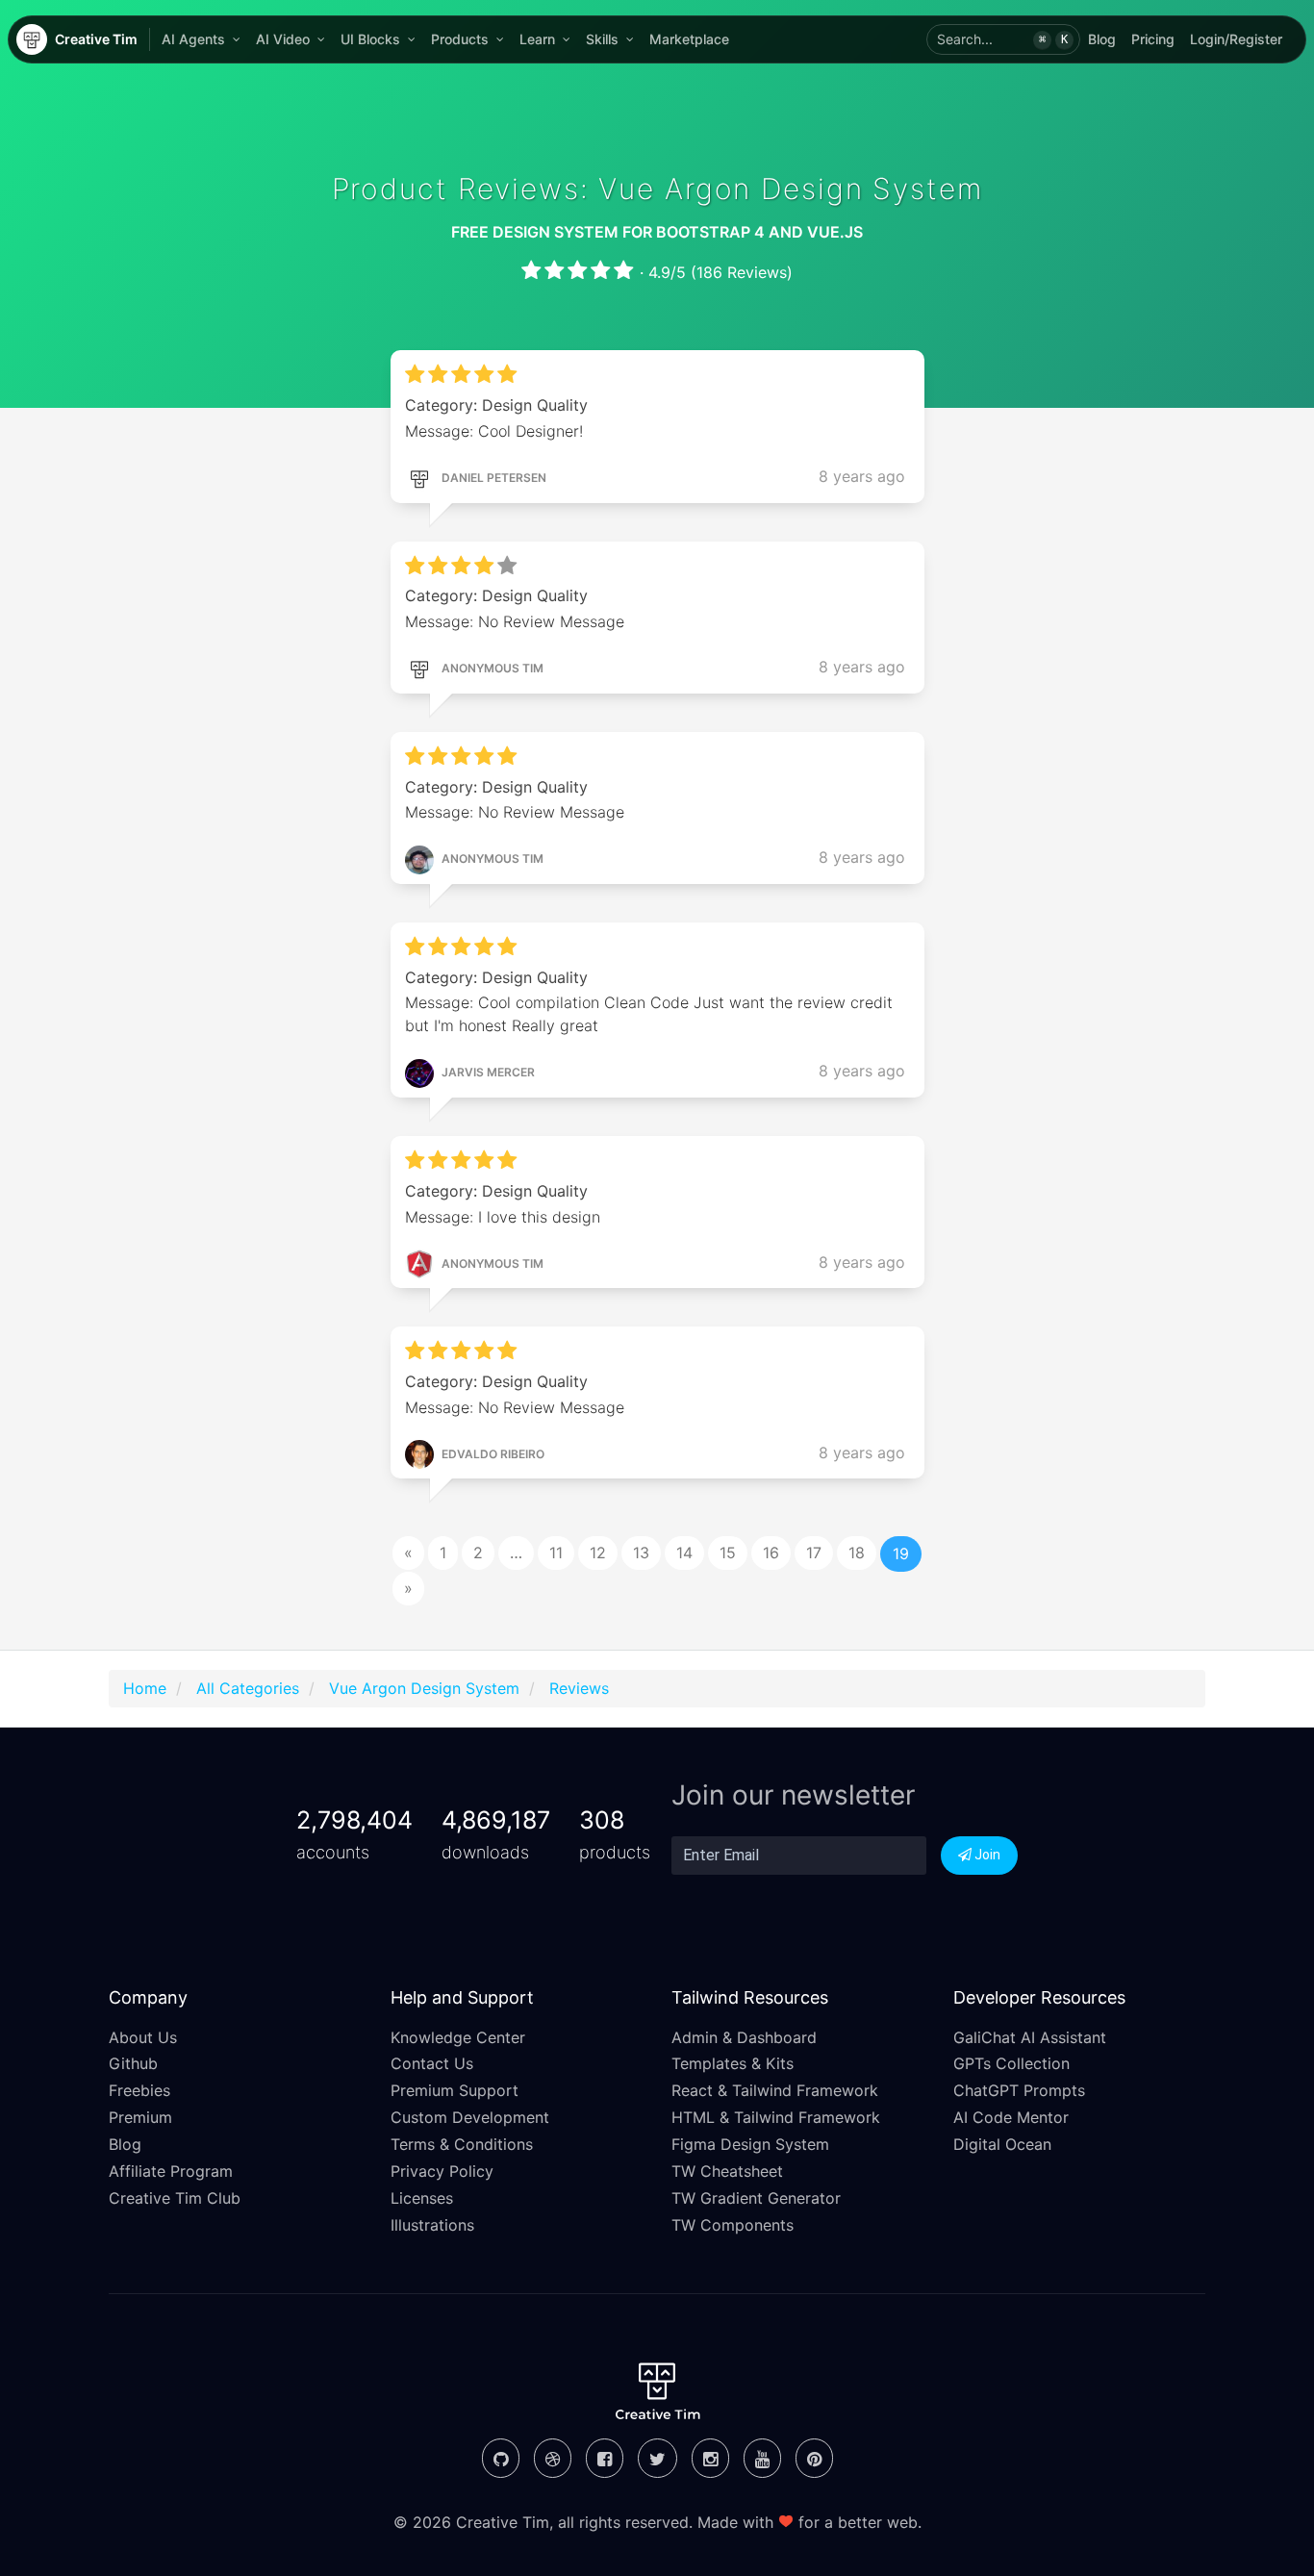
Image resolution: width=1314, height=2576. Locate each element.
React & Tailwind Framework (775, 2090)
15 (728, 1553)
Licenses (422, 2198)
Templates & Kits (733, 2063)
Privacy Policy (442, 2171)
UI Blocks (370, 39)
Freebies (139, 2090)
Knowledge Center (458, 2037)
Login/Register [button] (1236, 39)
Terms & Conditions (462, 2144)
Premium (140, 2117)
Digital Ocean (1002, 2144)
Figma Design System (750, 2144)
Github (133, 2063)
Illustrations (432, 2225)
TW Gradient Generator (756, 2198)
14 (684, 1553)
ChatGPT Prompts (1019, 2090)
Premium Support (455, 2090)
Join (986, 1855)
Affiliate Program (171, 2171)
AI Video (283, 39)
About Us (143, 2037)
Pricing (1153, 39)
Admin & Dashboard (744, 2037)
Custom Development (470, 2117)
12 (598, 1553)
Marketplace (689, 39)
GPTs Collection (1011, 2063)
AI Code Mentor (1011, 2117)
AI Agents (193, 39)
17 (814, 1553)
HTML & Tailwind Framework (776, 2117)
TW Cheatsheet (727, 2171)
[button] (1003, 39)
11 (556, 1553)
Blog (1102, 39)
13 (641, 1553)
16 (771, 1553)
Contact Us (432, 2063)
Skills (602, 39)
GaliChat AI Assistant (1030, 2037)
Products (460, 39)
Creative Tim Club (175, 2198)
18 (857, 1553)
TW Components (733, 2225)
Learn (537, 39)
